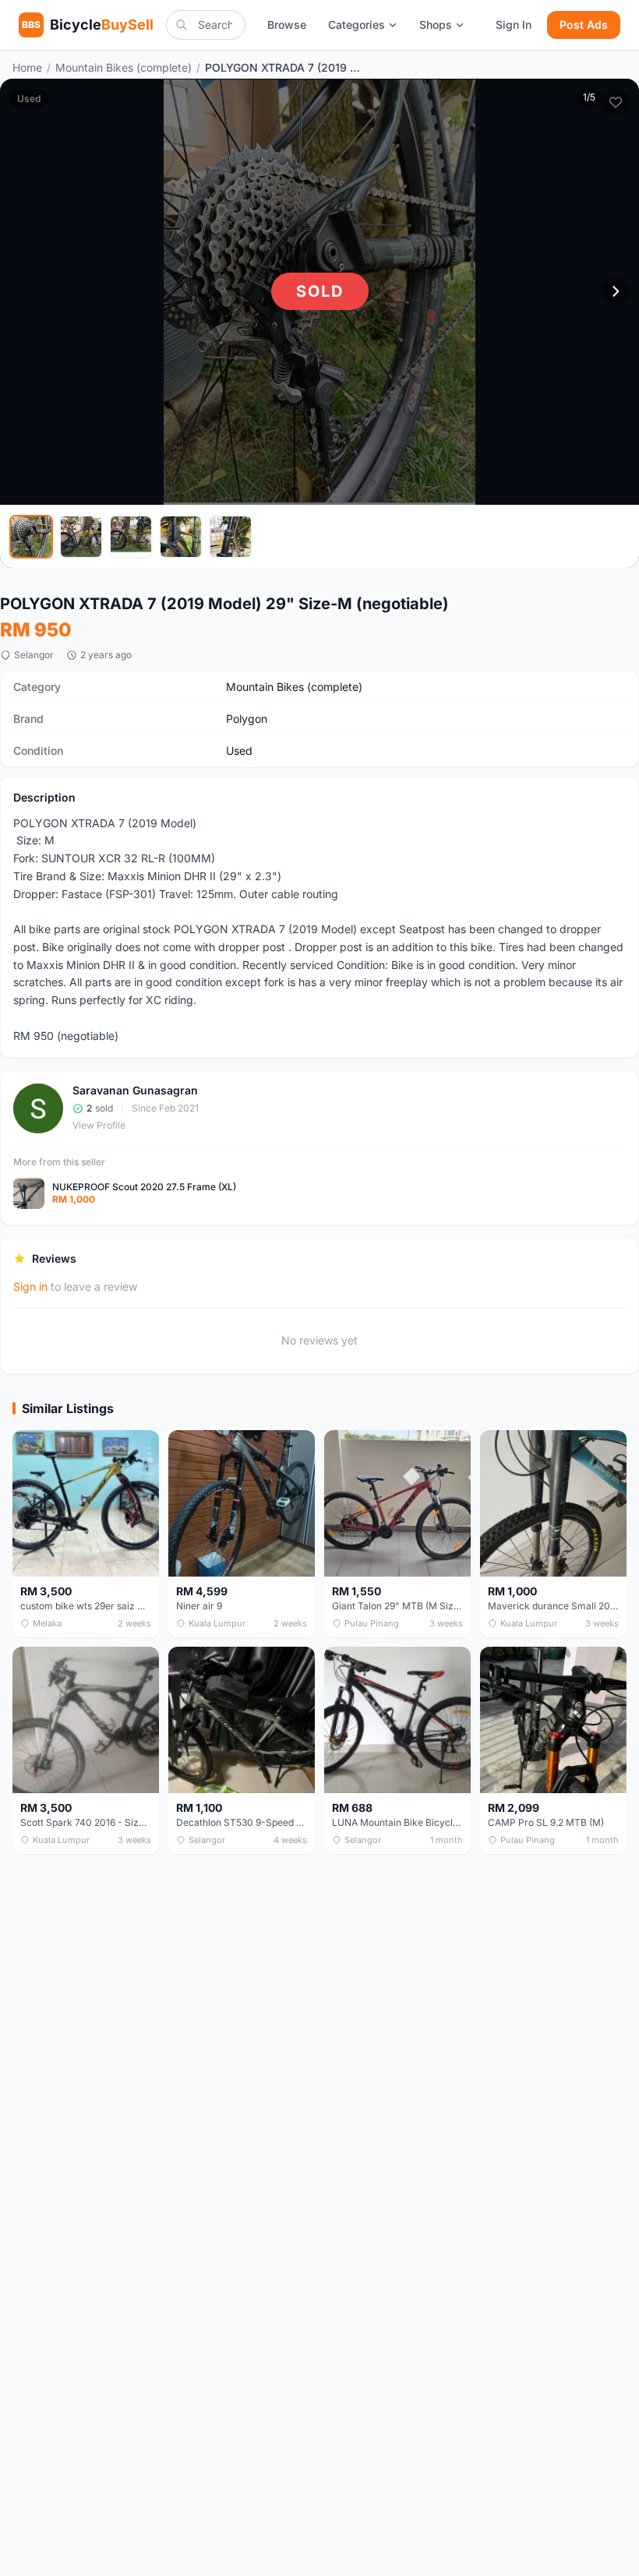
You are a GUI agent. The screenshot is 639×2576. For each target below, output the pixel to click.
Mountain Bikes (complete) (124, 67)
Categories (357, 25)
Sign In (514, 25)
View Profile (99, 1125)
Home (27, 67)
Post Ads (584, 25)
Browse (287, 25)
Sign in (30, 1286)
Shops (436, 25)
